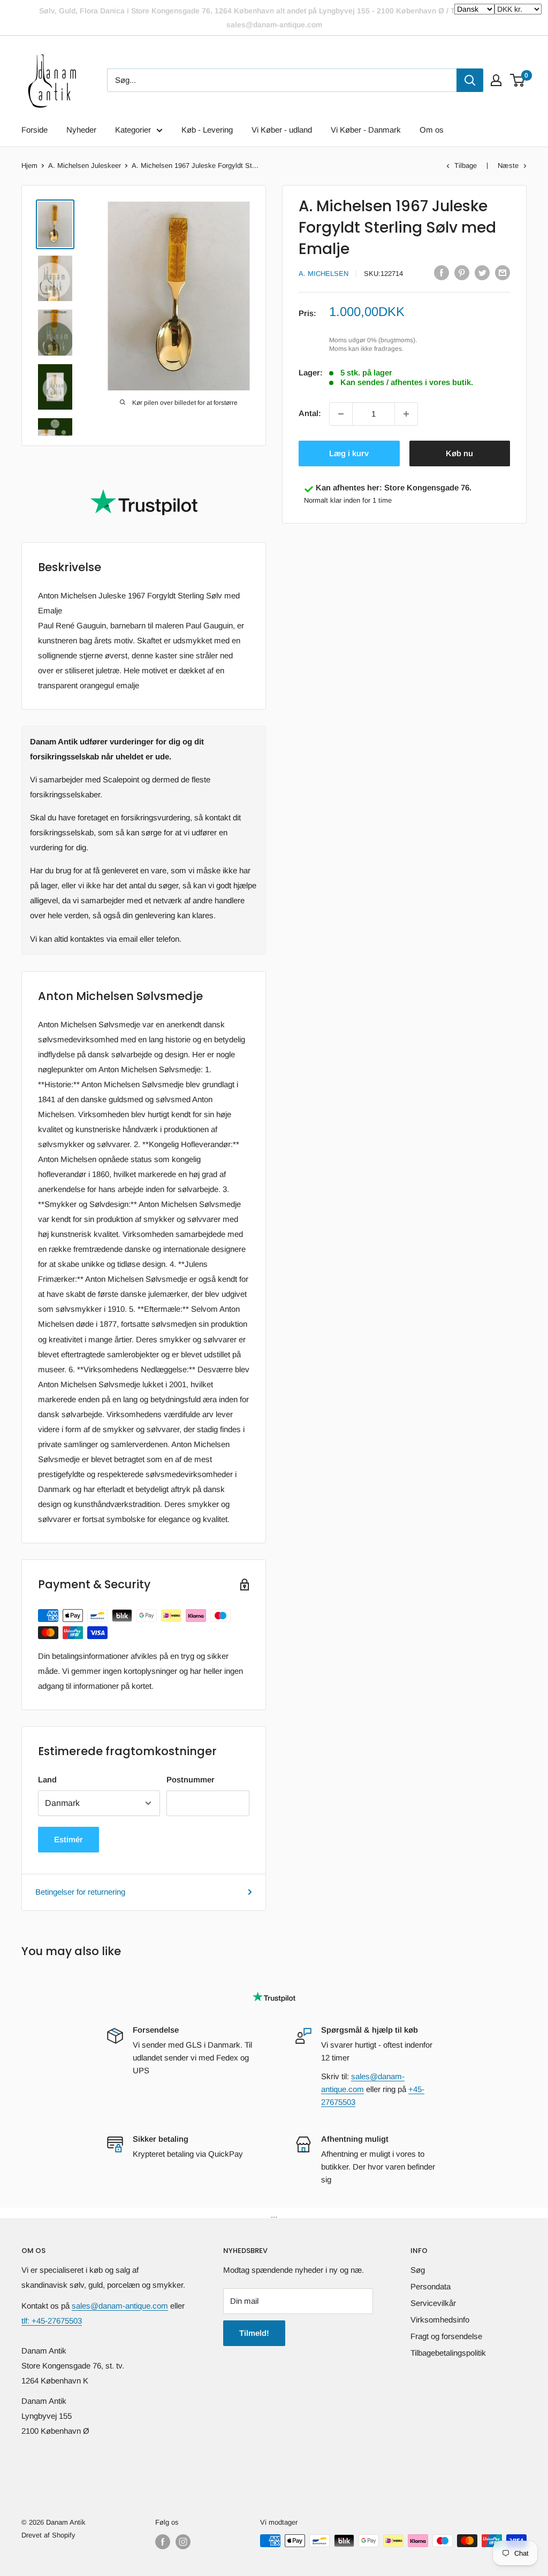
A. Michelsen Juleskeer (85, 166)
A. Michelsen (324, 274)
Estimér (68, 1839)
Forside (35, 130)
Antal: (310, 413)
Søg (418, 2270)
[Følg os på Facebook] (163, 2542)
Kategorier (133, 130)
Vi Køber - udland (282, 130)
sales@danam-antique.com (120, 2306)
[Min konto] (496, 80)
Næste (508, 166)
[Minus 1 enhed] (341, 414)
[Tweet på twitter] (482, 272)
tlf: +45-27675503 (52, 2321)
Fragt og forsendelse (446, 2336)
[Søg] (470, 80)
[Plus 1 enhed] (406, 414)
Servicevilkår (433, 2303)
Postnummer (191, 1779)
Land (47, 1779)
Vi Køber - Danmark (366, 130)
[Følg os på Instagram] (183, 2542)
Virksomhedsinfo (440, 2320)
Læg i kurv (349, 453)
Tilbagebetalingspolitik (448, 2353)
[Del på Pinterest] (462, 272)
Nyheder (81, 130)
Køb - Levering (207, 130)
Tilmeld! (254, 2333)
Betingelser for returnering (80, 1892)
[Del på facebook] (442, 272)
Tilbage (466, 166)
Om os (432, 130)
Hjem (29, 166)
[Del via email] (503, 272)
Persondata (431, 2286)
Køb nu (459, 453)
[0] (518, 80)
